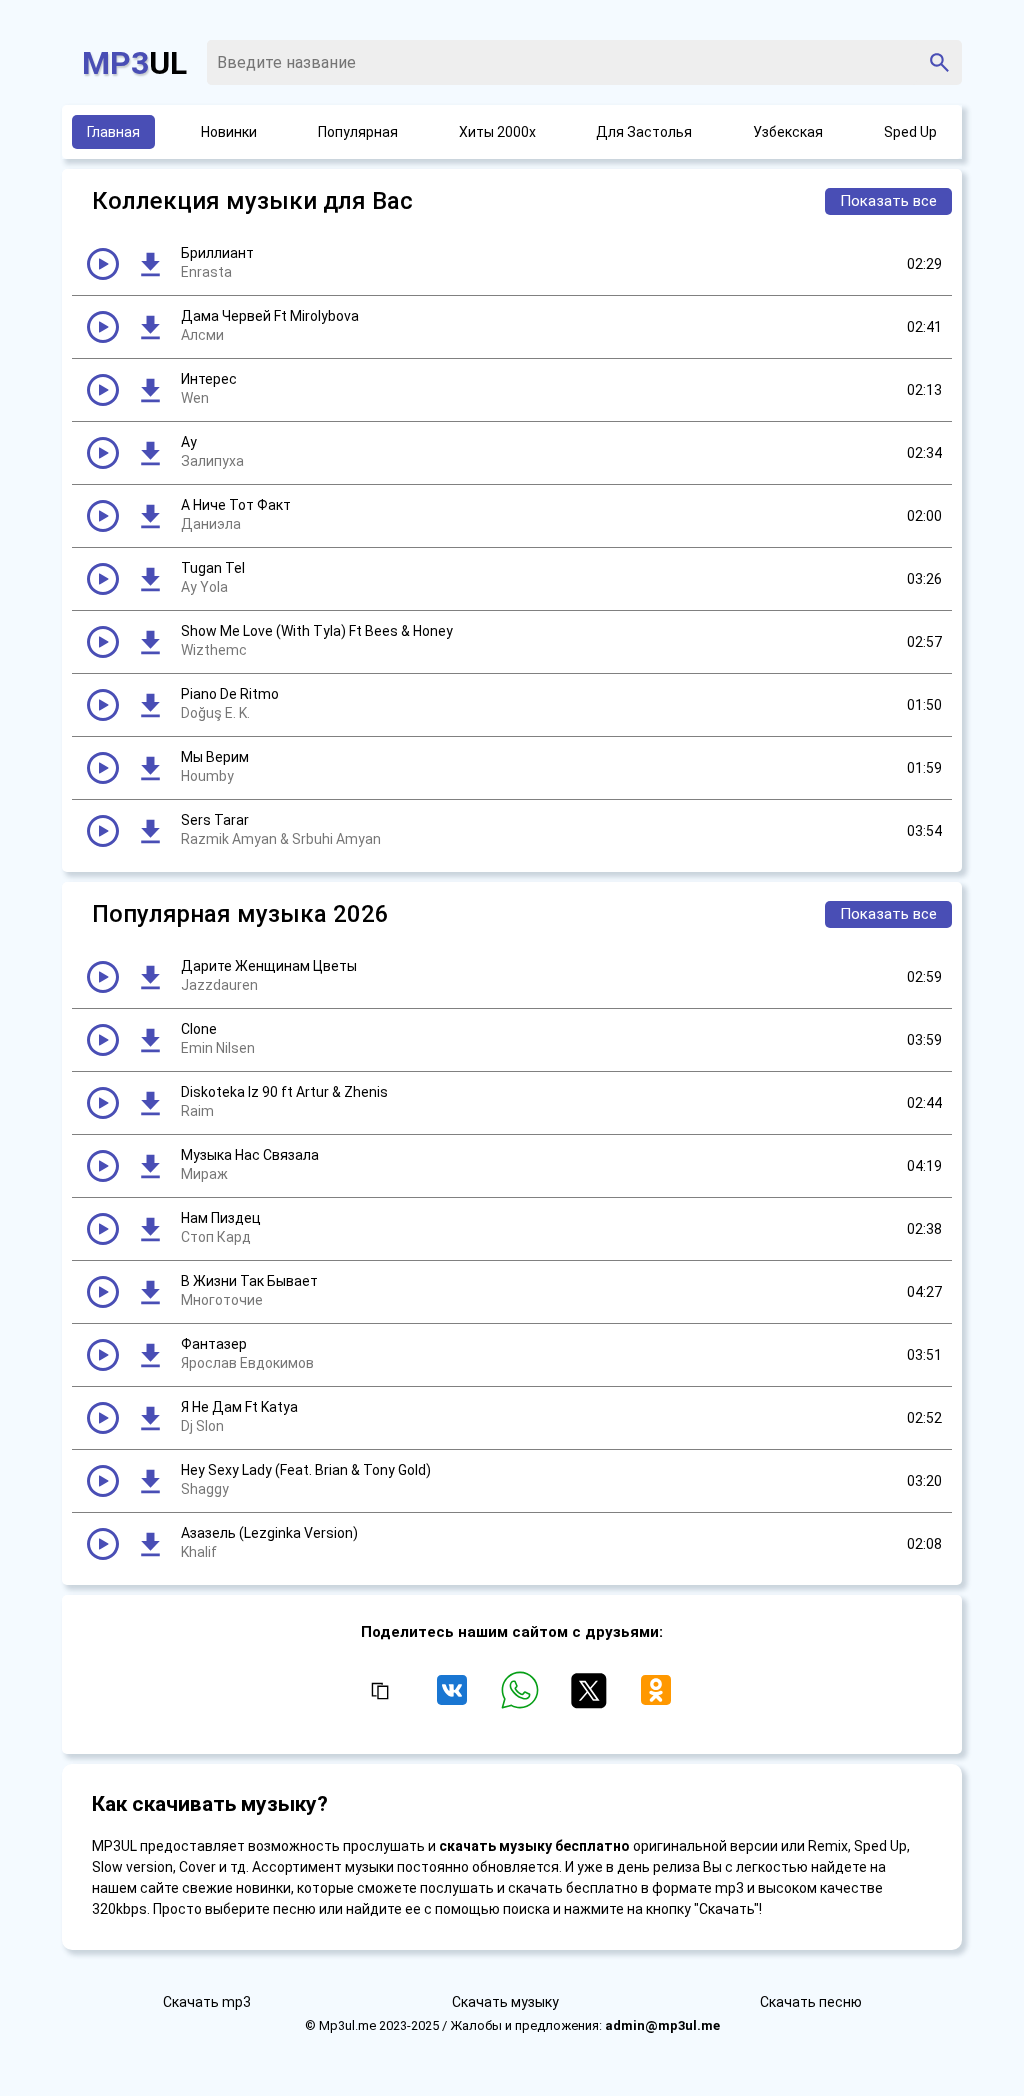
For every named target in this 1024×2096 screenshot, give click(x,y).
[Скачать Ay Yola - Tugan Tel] (150, 579)
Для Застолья (644, 132)
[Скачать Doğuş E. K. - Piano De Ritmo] (150, 705)
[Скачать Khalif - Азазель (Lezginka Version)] (150, 1544)
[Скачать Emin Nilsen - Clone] (150, 1040)
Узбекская (788, 132)
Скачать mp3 (207, 2002)
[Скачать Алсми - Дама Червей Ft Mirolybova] (150, 327)
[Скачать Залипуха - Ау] (150, 453)
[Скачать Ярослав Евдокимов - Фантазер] (150, 1355)
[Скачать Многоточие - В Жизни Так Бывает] (150, 1292)
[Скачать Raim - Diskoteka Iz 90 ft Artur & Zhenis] (150, 1103)
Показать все (888, 201)
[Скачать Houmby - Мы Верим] (150, 768)
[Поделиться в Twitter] (592, 1699)
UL (134, 63)
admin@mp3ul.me (662, 2025)
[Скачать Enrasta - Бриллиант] (150, 264)
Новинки (229, 132)
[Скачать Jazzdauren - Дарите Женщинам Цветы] (150, 977)
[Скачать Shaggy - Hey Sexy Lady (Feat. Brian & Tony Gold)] (150, 1481)
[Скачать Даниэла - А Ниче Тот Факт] (150, 516)
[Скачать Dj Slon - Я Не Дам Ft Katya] (150, 1418)
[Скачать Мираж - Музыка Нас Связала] (150, 1166)
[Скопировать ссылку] (379, 1692)
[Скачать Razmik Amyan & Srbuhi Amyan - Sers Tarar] (150, 831)
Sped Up (910, 132)
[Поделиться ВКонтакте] (456, 1699)
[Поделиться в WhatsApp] (524, 1699)
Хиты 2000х (497, 132)
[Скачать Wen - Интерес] (150, 390)
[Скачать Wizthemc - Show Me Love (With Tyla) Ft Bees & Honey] (150, 642)
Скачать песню (811, 2002)
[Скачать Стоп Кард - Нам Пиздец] (150, 1229)
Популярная (358, 132)
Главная (113, 132)
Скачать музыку (505, 2002)
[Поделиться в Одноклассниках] (656, 1699)
